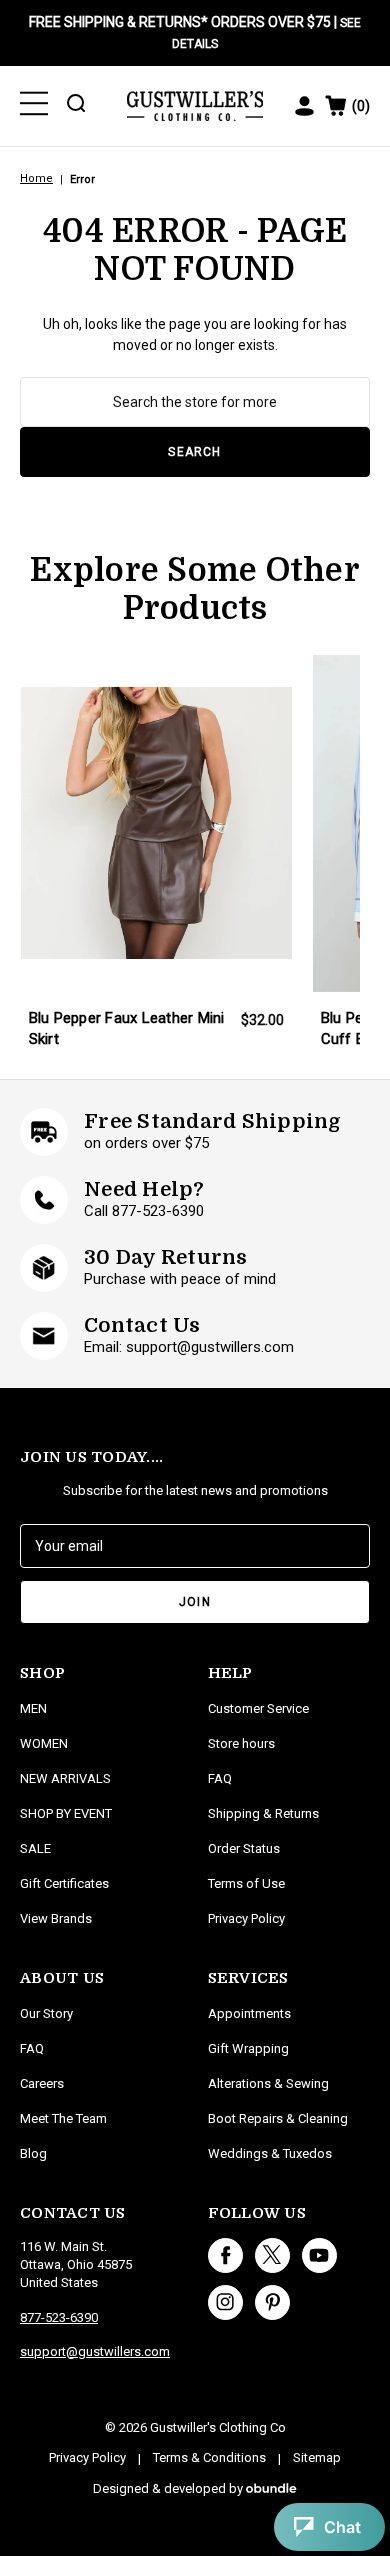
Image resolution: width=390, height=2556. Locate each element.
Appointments (249, 2013)
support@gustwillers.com (95, 2351)
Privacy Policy (246, 1918)
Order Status (244, 1848)
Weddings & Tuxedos (270, 2153)
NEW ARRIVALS (65, 1778)
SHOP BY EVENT (66, 1813)
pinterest (272, 2302)
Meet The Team (63, 2118)
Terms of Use (246, 1883)
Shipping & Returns (263, 1813)
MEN (33, 1708)
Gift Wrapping (248, 2048)
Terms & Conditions (209, 2457)
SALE (35, 1848)
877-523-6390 (59, 2317)
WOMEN (44, 1743)
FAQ (32, 2048)
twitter (272, 2255)
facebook (225, 2255)
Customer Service (258, 1708)
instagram (225, 2302)
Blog (33, 2153)
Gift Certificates (64, 1883)
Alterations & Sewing (268, 2083)
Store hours (241, 1743)
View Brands (56, 1918)
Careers (42, 2083)
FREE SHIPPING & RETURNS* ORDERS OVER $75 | (195, 32)
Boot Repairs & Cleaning (278, 2118)
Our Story (46, 2013)
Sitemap (317, 2457)
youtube (319, 2255)
